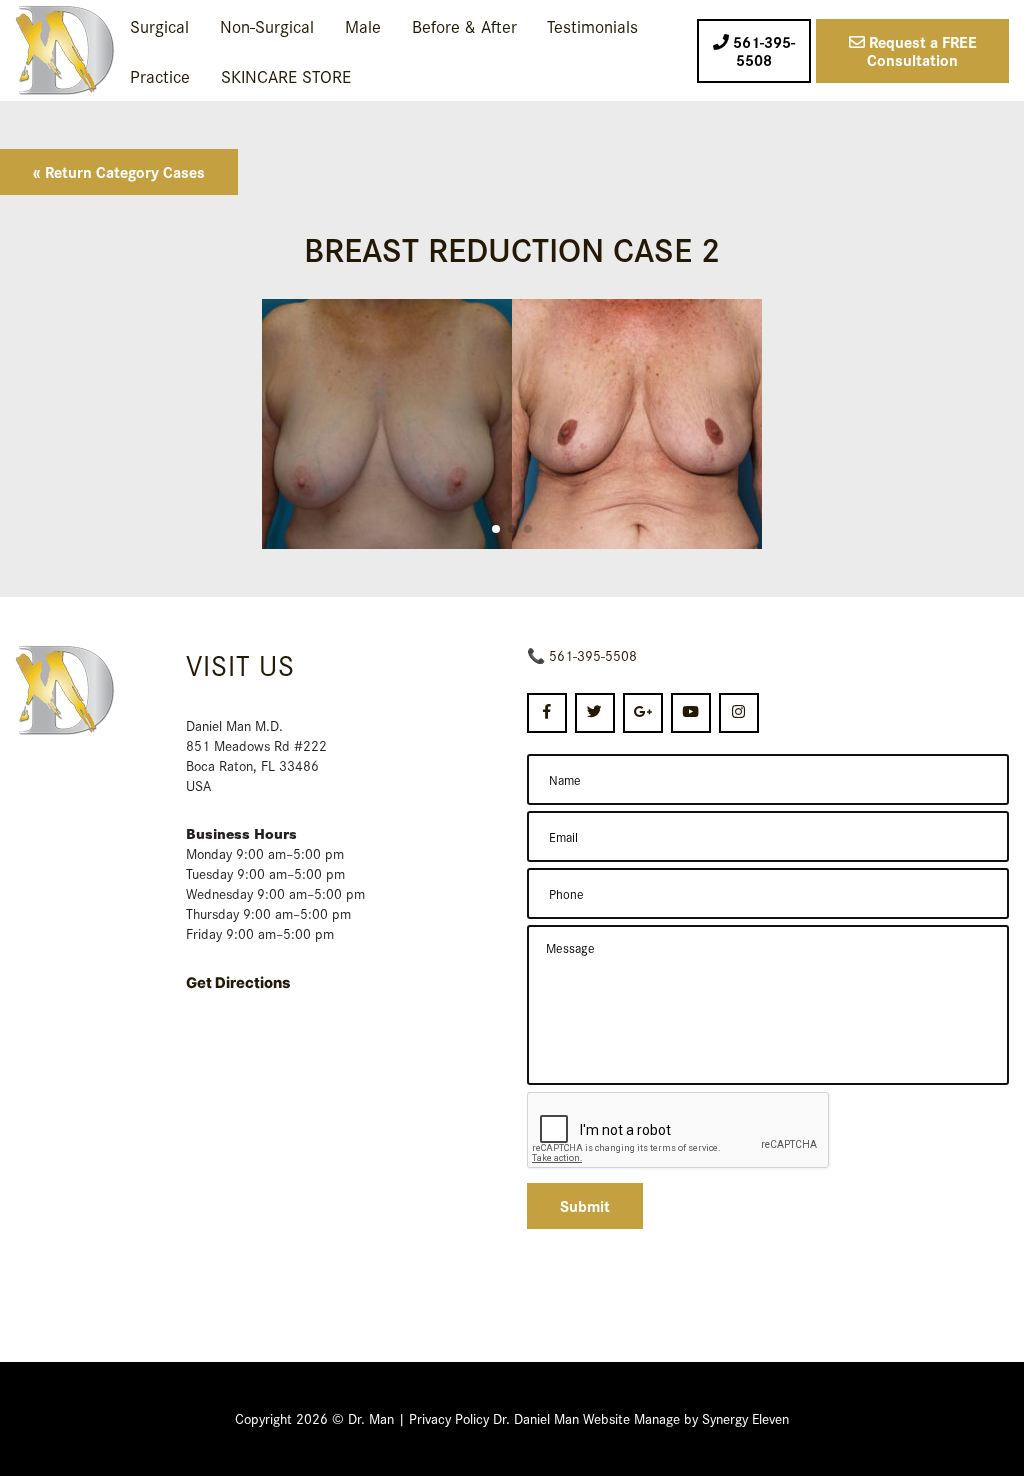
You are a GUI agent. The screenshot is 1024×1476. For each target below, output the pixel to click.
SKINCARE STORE (286, 75)
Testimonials (592, 25)
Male (363, 25)
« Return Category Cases (119, 171)
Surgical (159, 25)
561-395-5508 (593, 655)
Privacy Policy (449, 1418)
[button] (496, 529)
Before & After (464, 25)
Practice (160, 75)
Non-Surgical (267, 25)
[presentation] (679, 1131)
